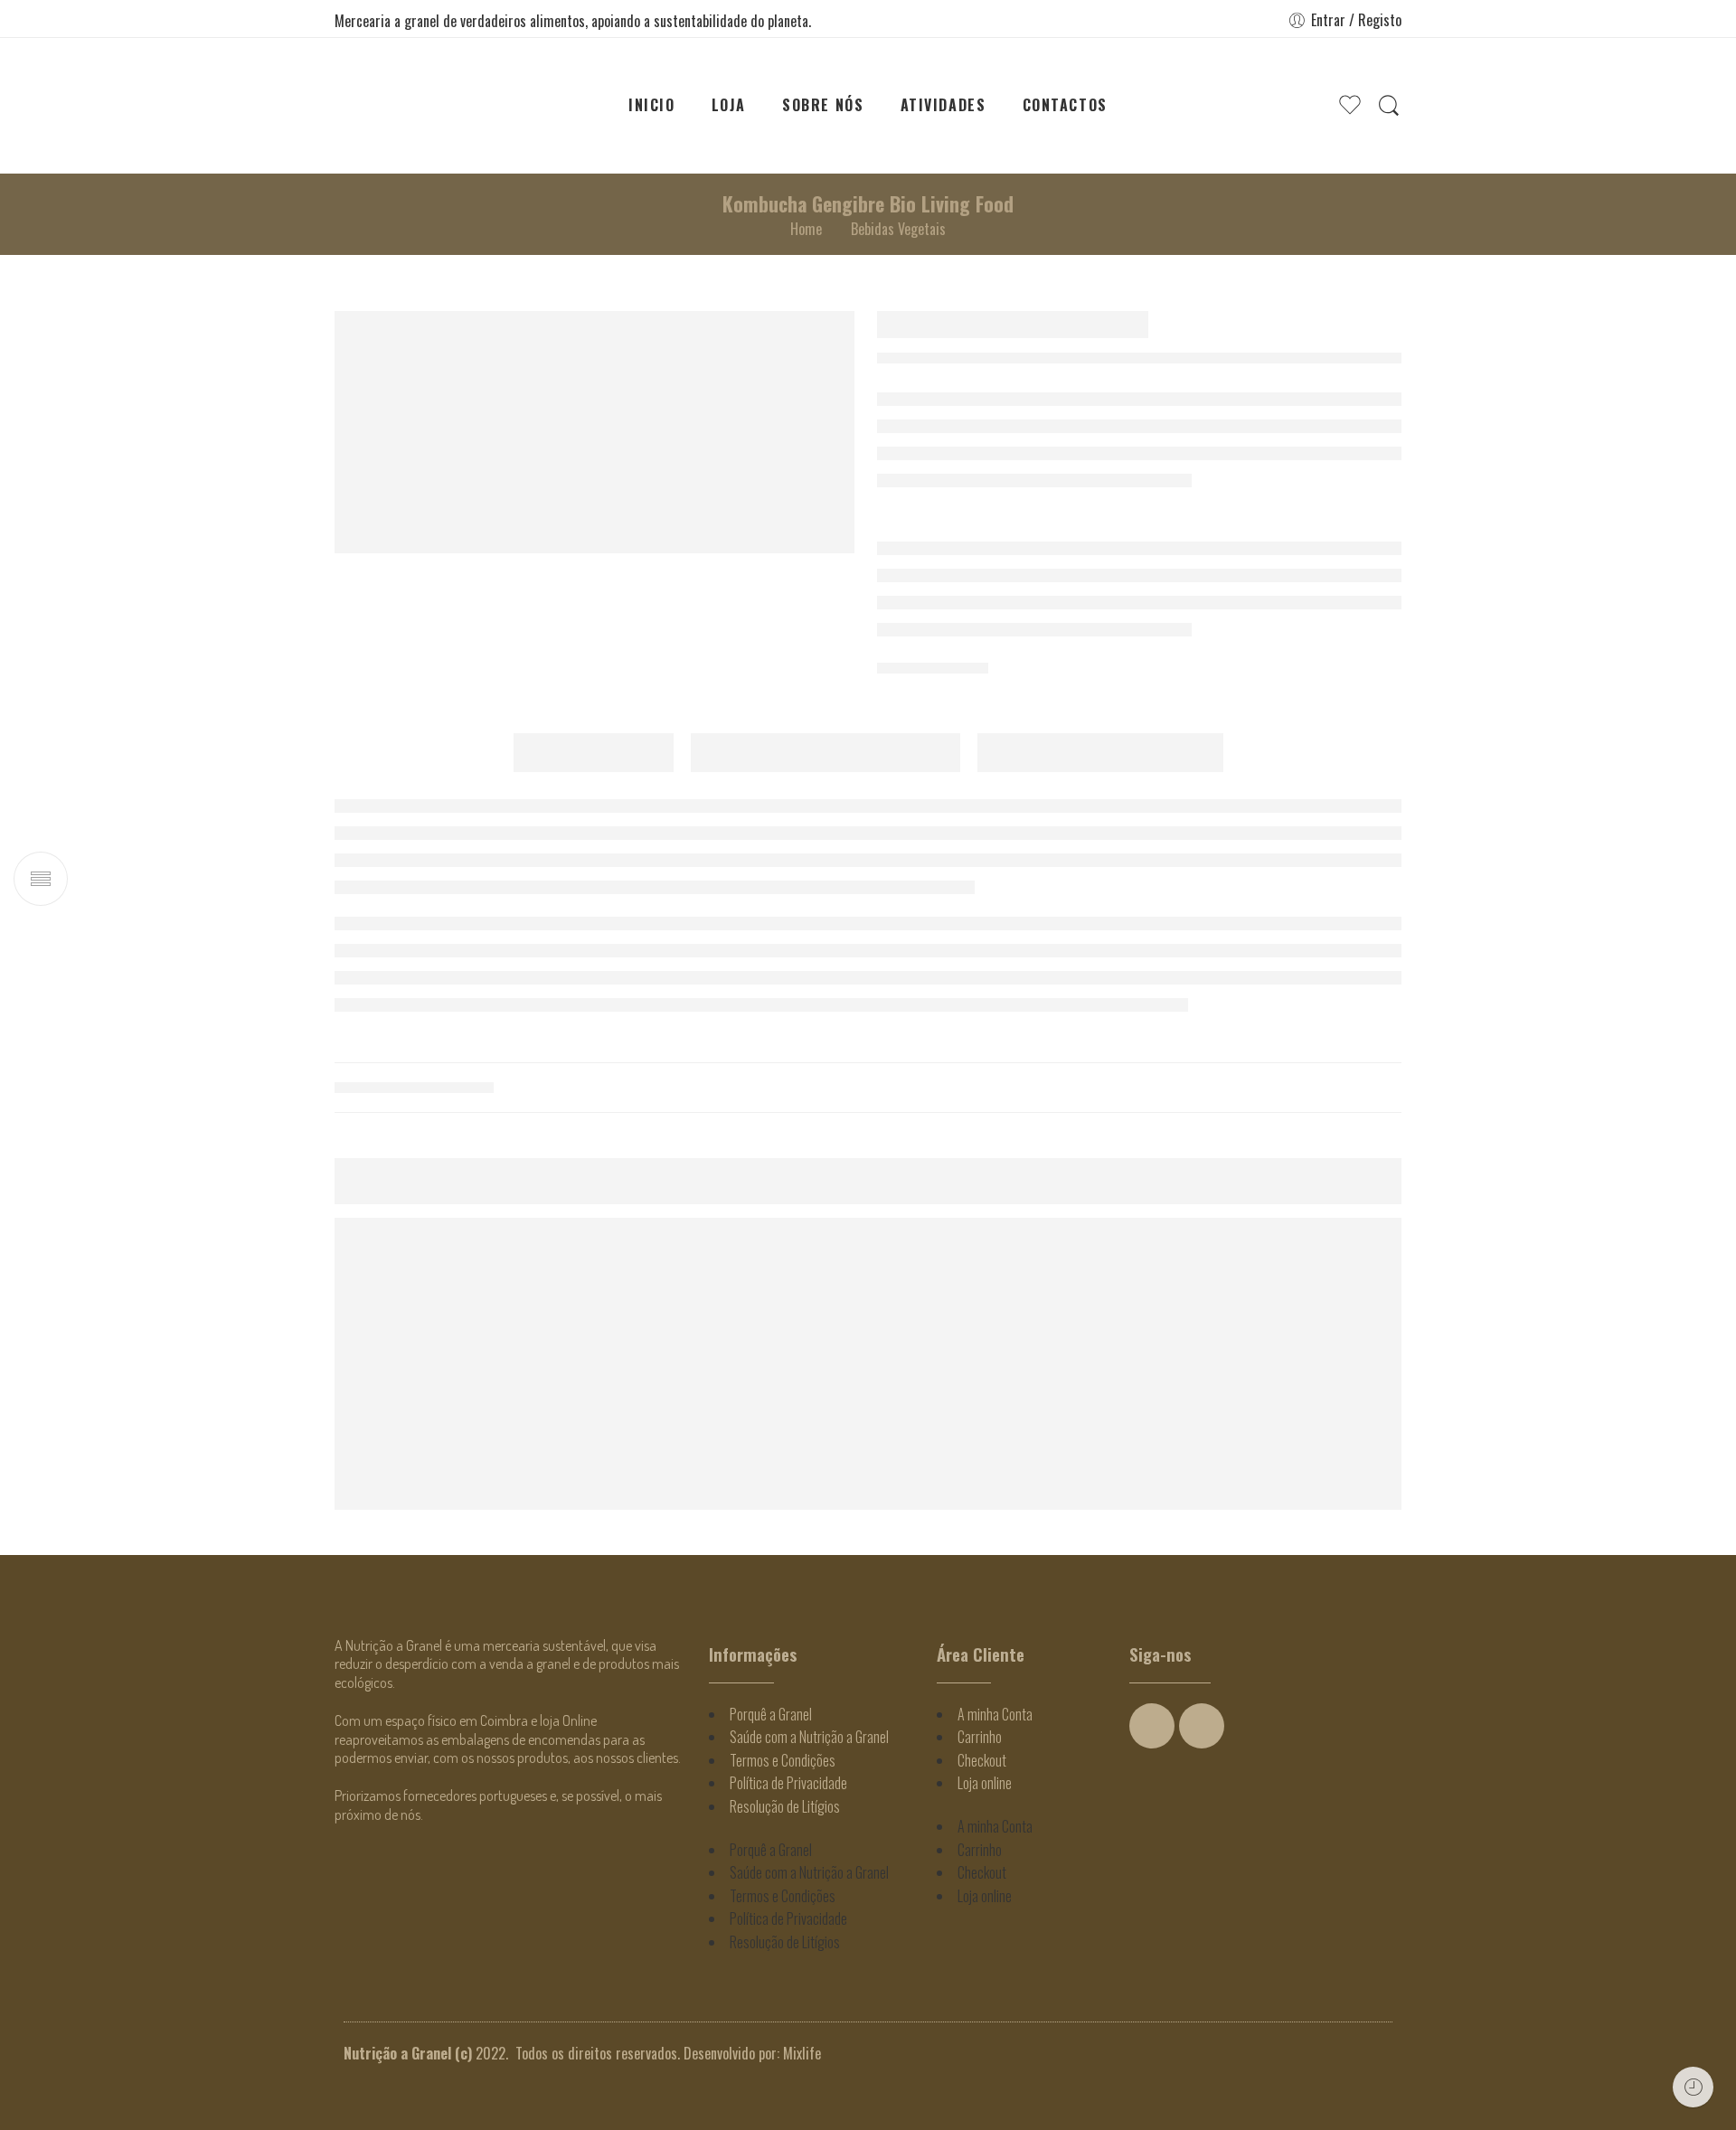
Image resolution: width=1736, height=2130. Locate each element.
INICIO (652, 105)
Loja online (985, 1783)
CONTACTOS (1065, 105)
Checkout (982, 1760)
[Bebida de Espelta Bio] (1514, 1282)
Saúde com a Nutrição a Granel (809, 1737)
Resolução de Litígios (785, 1806)
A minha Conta (995, 1714)
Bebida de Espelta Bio (1514, 1361)
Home (806, 229)
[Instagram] (1202, 1726)
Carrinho (980, 1737)
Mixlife (802, 2053)
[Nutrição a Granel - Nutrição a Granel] (428, 106)
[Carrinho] (1314, 106)
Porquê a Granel (771, 1714)
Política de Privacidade (788, 1783)
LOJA (729, 105)
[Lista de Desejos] (1531, 1319)
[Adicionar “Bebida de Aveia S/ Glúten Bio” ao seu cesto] (1659, 1376)
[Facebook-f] (1152, 1726)
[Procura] (1389, 105)
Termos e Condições (783, 1760)
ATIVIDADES (943, 105)
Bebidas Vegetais (898, 229)
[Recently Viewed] (1693, 2087)
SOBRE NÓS (823, 105)
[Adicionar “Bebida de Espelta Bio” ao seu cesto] (1496, 1319)
